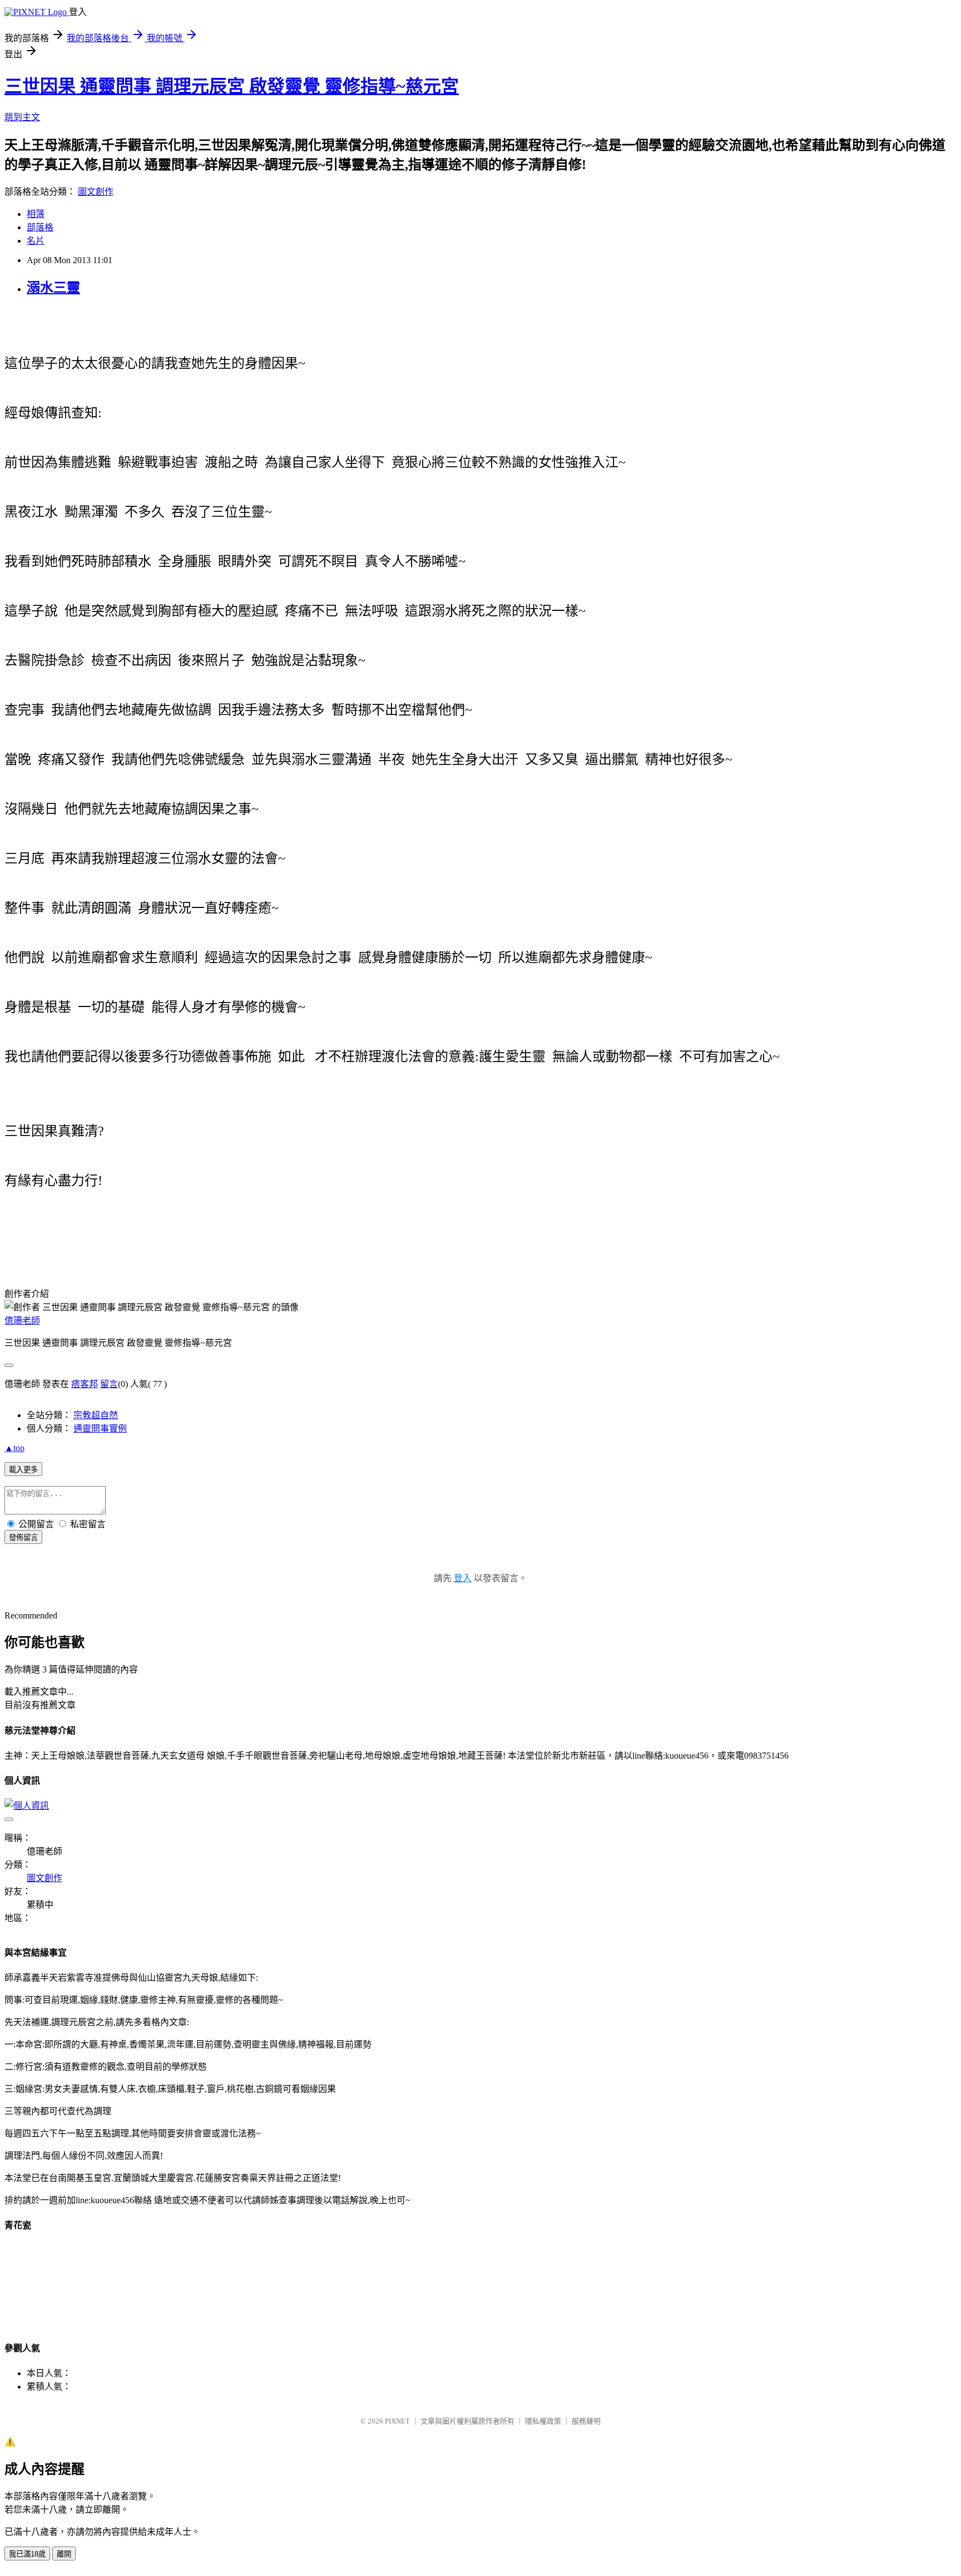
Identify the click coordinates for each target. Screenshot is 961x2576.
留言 (109, 1384)
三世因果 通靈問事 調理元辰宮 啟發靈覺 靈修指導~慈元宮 (232, 86)
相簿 (36, 214)
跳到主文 (22, 117)
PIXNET (397, 2421)
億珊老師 (22, 1321)
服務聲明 (586, 2421)
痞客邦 (85, 1384)
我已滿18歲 (27, 2554)
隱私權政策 (543, 2421)
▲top (14, 1448)
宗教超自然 (96, 1415)
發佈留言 (23, 1538)
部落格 (40, 227)
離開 (64, 2554)
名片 (36, 241)
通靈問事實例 (100, 1428)
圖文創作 (96, 192)
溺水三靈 (53, 288)
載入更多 (23, 1470)
